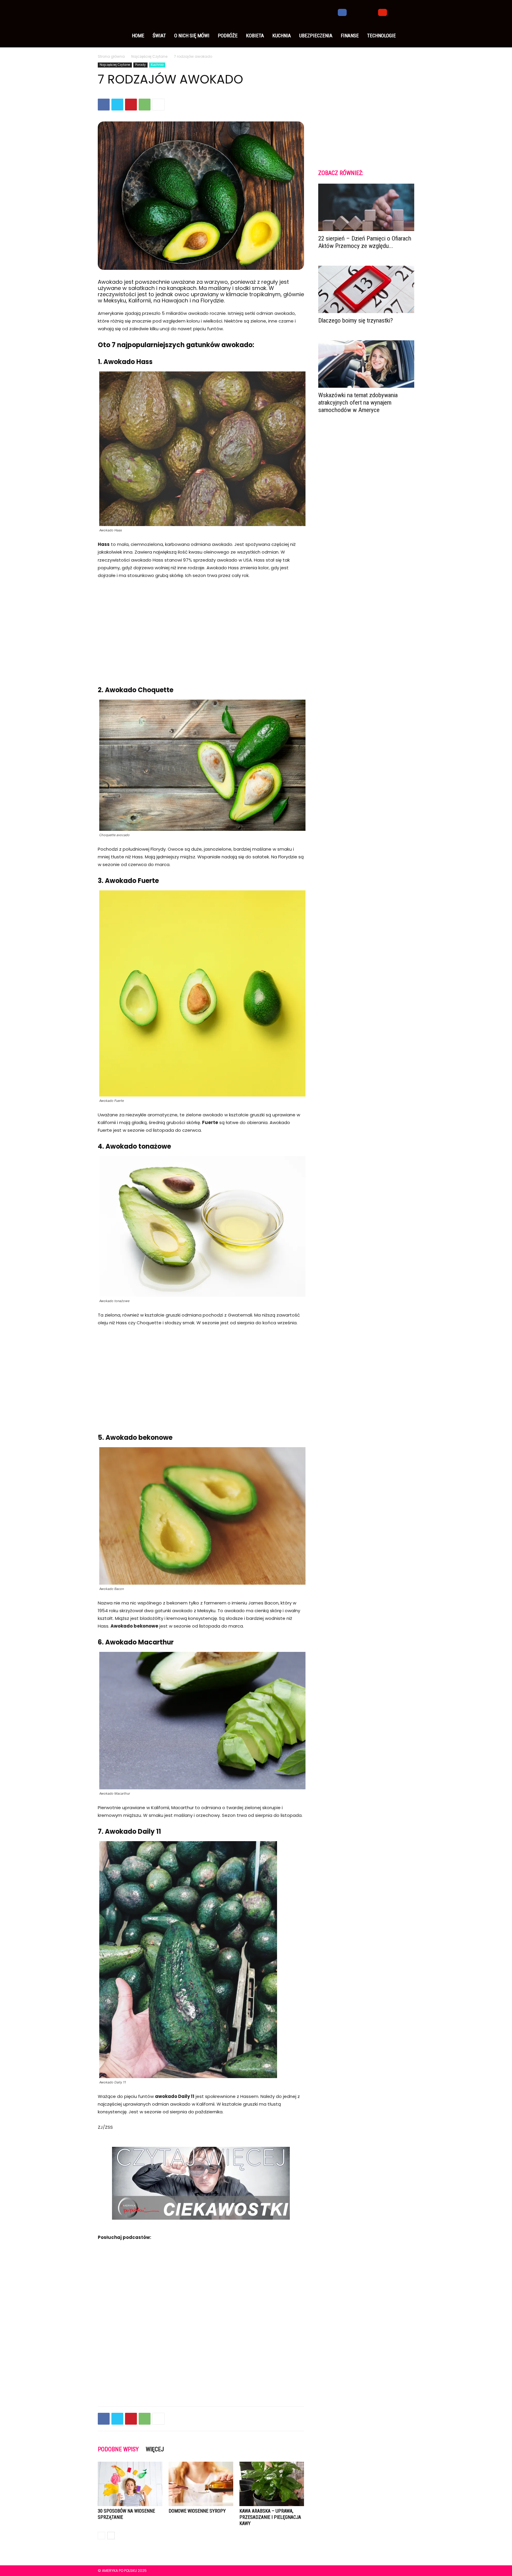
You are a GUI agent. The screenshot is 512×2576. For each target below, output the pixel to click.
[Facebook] (342, 12)
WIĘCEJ (155, 2449)
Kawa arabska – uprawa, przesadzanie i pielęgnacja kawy (270, 2517)
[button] (407, 12)
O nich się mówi (192, 36)
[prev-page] (101, 2536)
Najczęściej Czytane (149, 56)
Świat (159, 36)
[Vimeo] (372, 12)
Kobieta (255, 36)
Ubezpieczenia (316, 36)
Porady (140, 65)
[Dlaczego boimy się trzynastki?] (366, 289)
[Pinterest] (131, 105)
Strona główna (111, 56)
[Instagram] (352, 12)
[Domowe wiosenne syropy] (201, 2484)
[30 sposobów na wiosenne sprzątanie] (130, 2484)
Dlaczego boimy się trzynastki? (356, 320)
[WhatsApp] (145, 105)
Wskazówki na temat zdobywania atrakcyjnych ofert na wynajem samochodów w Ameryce (358, 403)
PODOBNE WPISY (118, 2449)
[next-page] (111, 2536)
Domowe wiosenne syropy (197, 2511)
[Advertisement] (201, 629)
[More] (159, 105)
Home (138, 36)
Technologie (381, 36)
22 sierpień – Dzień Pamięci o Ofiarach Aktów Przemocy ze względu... (365, 242)
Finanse (350, 36)
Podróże (228, 36)
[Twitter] (362, 12)
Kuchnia (282, 36)
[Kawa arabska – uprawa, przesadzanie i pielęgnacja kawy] (272, 2484)
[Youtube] (383, 12)
